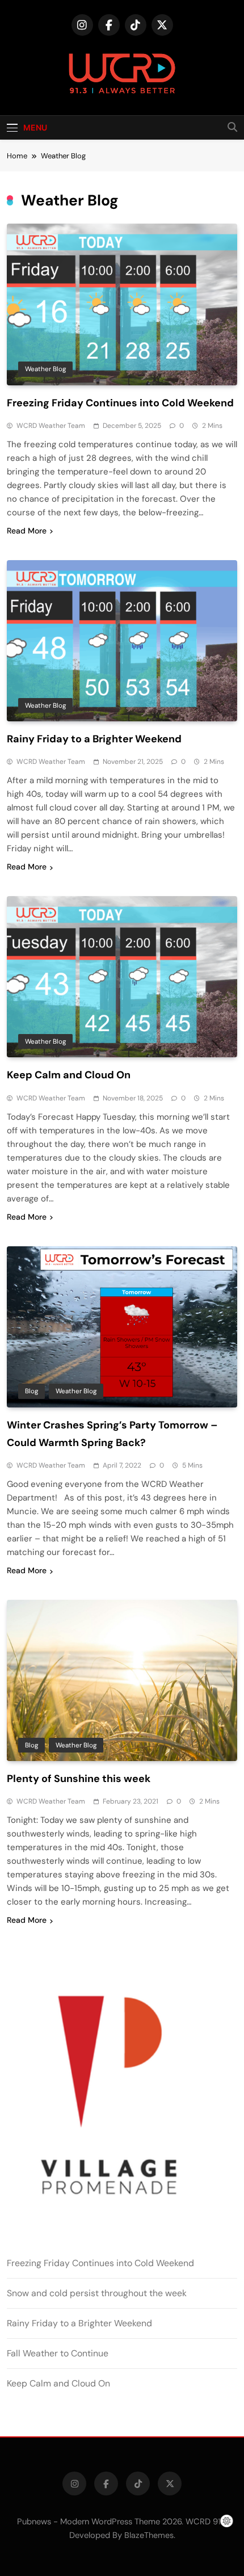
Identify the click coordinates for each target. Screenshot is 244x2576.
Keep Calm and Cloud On (69, 1075)
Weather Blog (45, 369)
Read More (27, 531)
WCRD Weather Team (51, 426)
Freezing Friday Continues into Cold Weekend (120, 403)
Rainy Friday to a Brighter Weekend (94, 739)
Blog (31, 1391)
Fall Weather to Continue (58, 2353)
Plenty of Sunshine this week (79, 1779)
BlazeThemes (149, 2535)
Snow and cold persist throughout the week (97, 2293)
